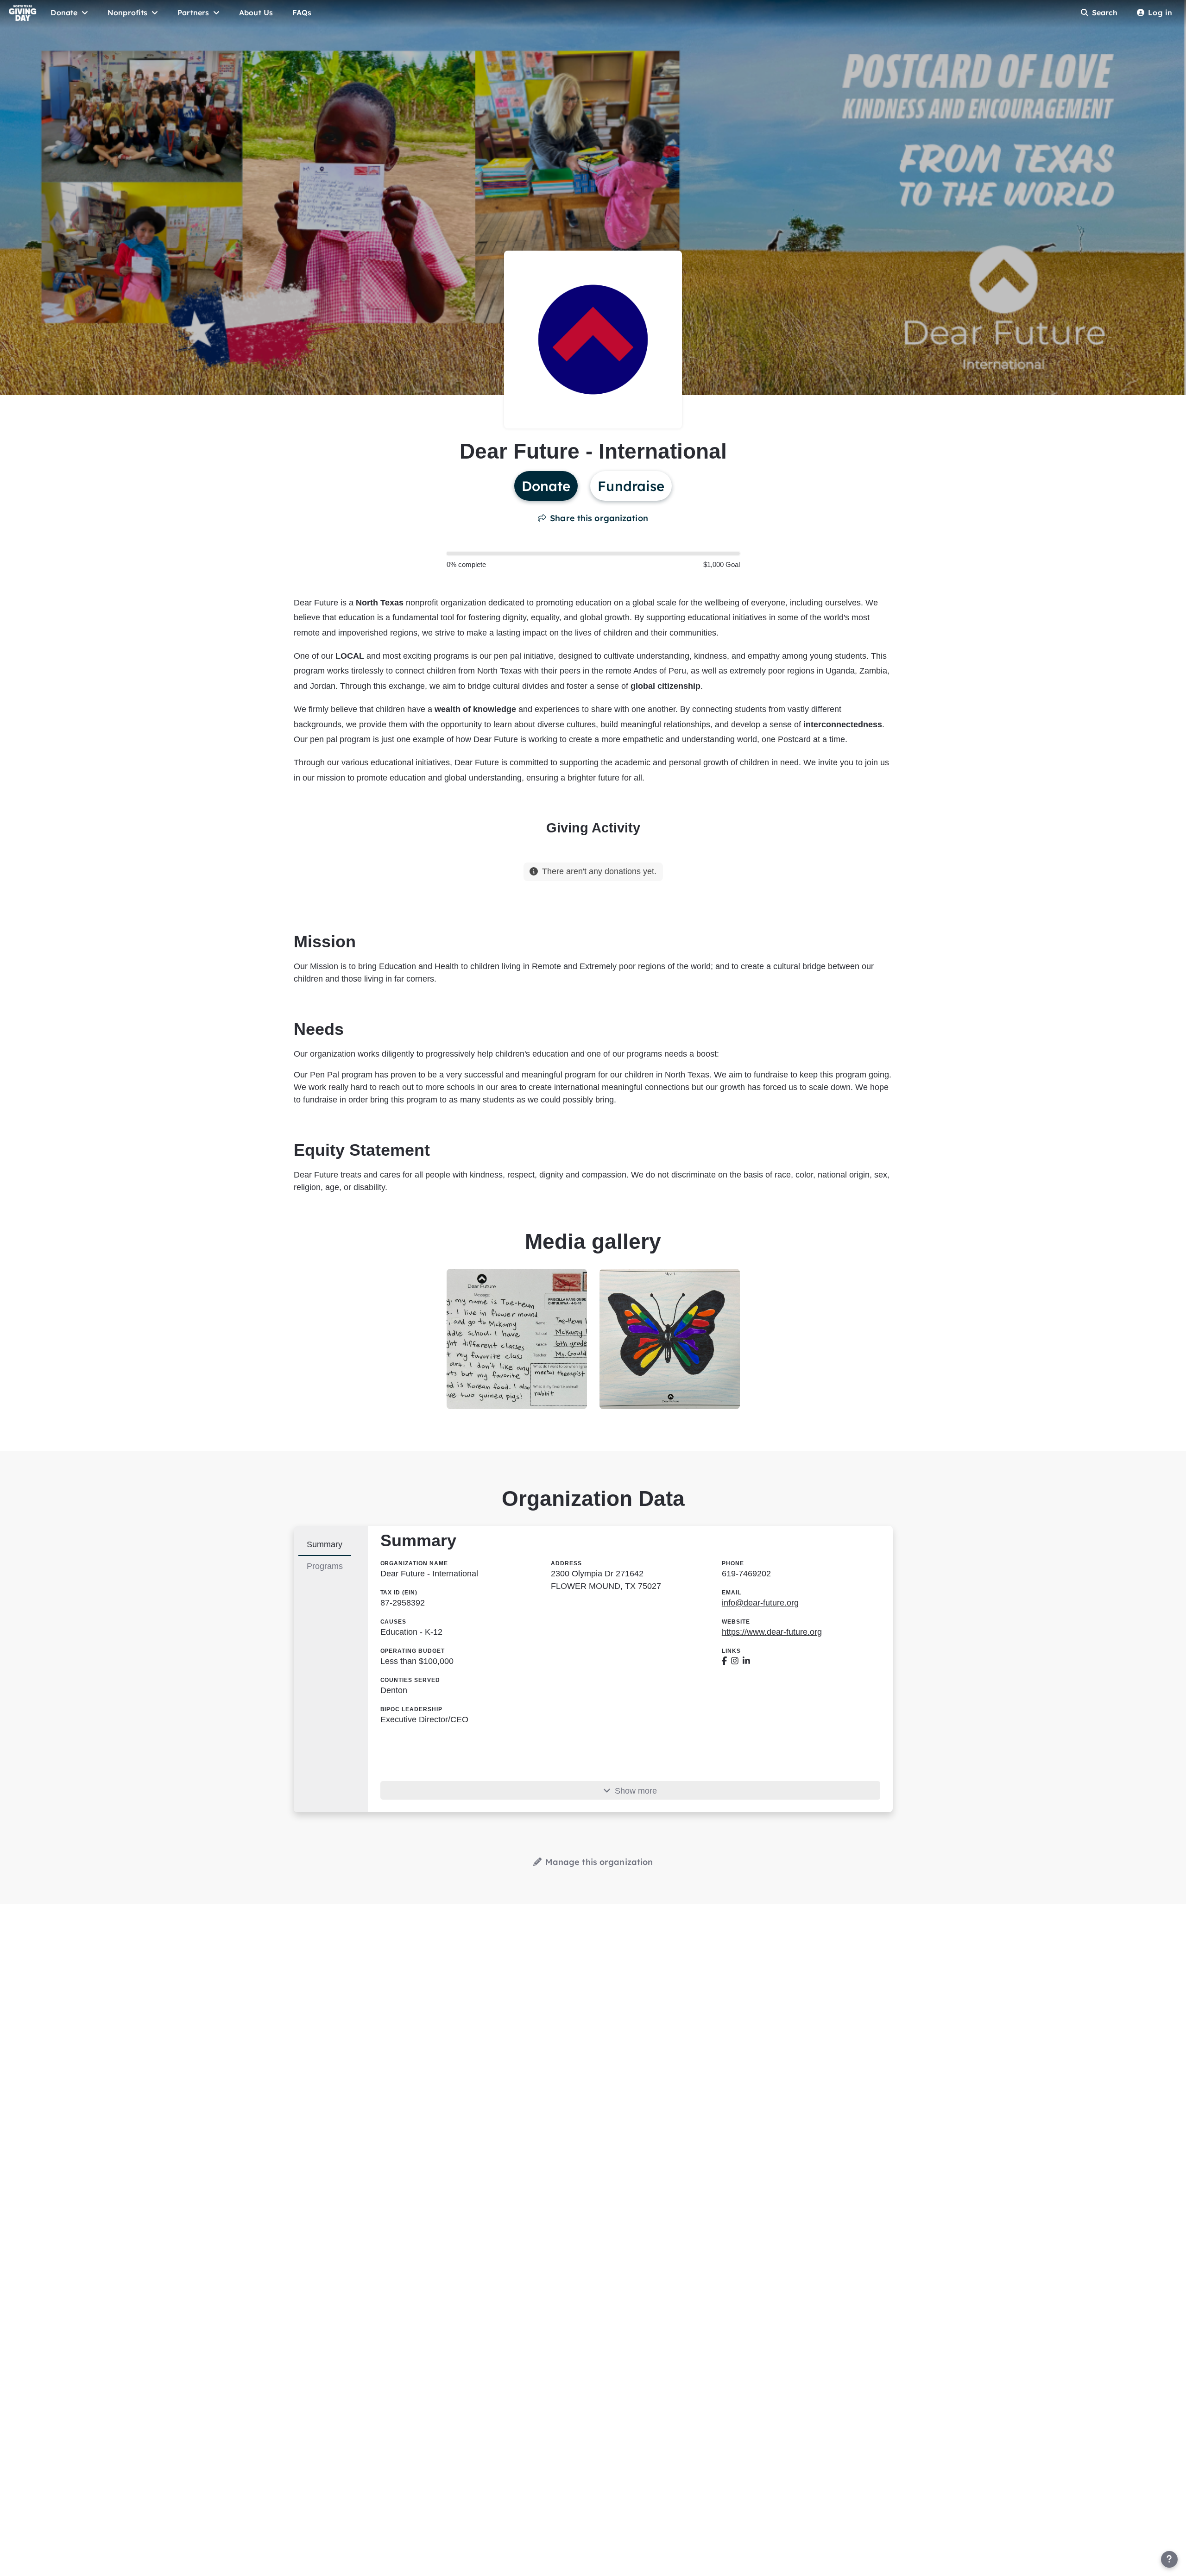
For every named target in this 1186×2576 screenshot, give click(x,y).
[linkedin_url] (746, 1661)
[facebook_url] (724, 1661)
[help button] (1169, 2559)
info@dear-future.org (760, 1603)
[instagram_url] (735, 1661)
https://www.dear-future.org (772, 1632)
